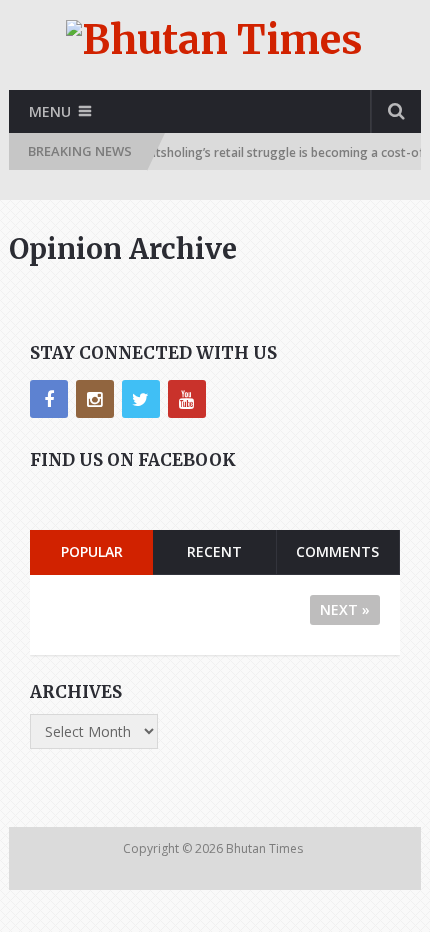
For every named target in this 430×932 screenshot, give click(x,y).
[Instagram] (95, 399)
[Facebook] (49, 399)
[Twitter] (141, 399)
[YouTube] (187, 399)
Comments (337, 551)
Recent (214, 551)
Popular (92, 551)
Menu (50, 111)
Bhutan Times (266, 848)
